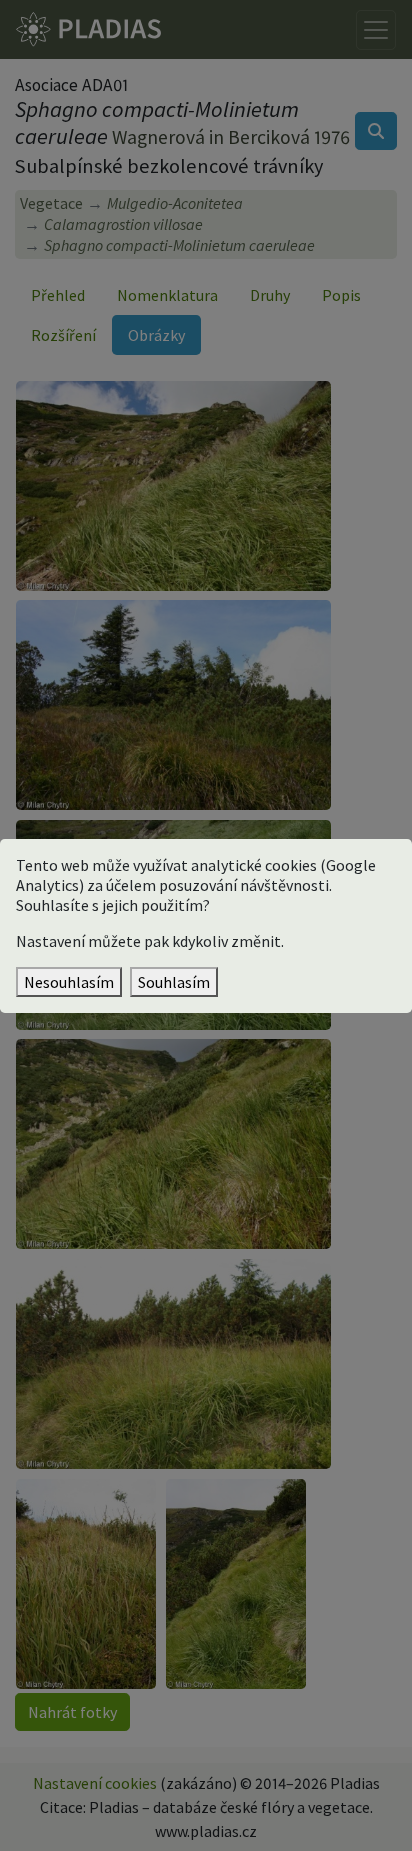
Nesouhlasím (69, 982)
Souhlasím (174, 982)
